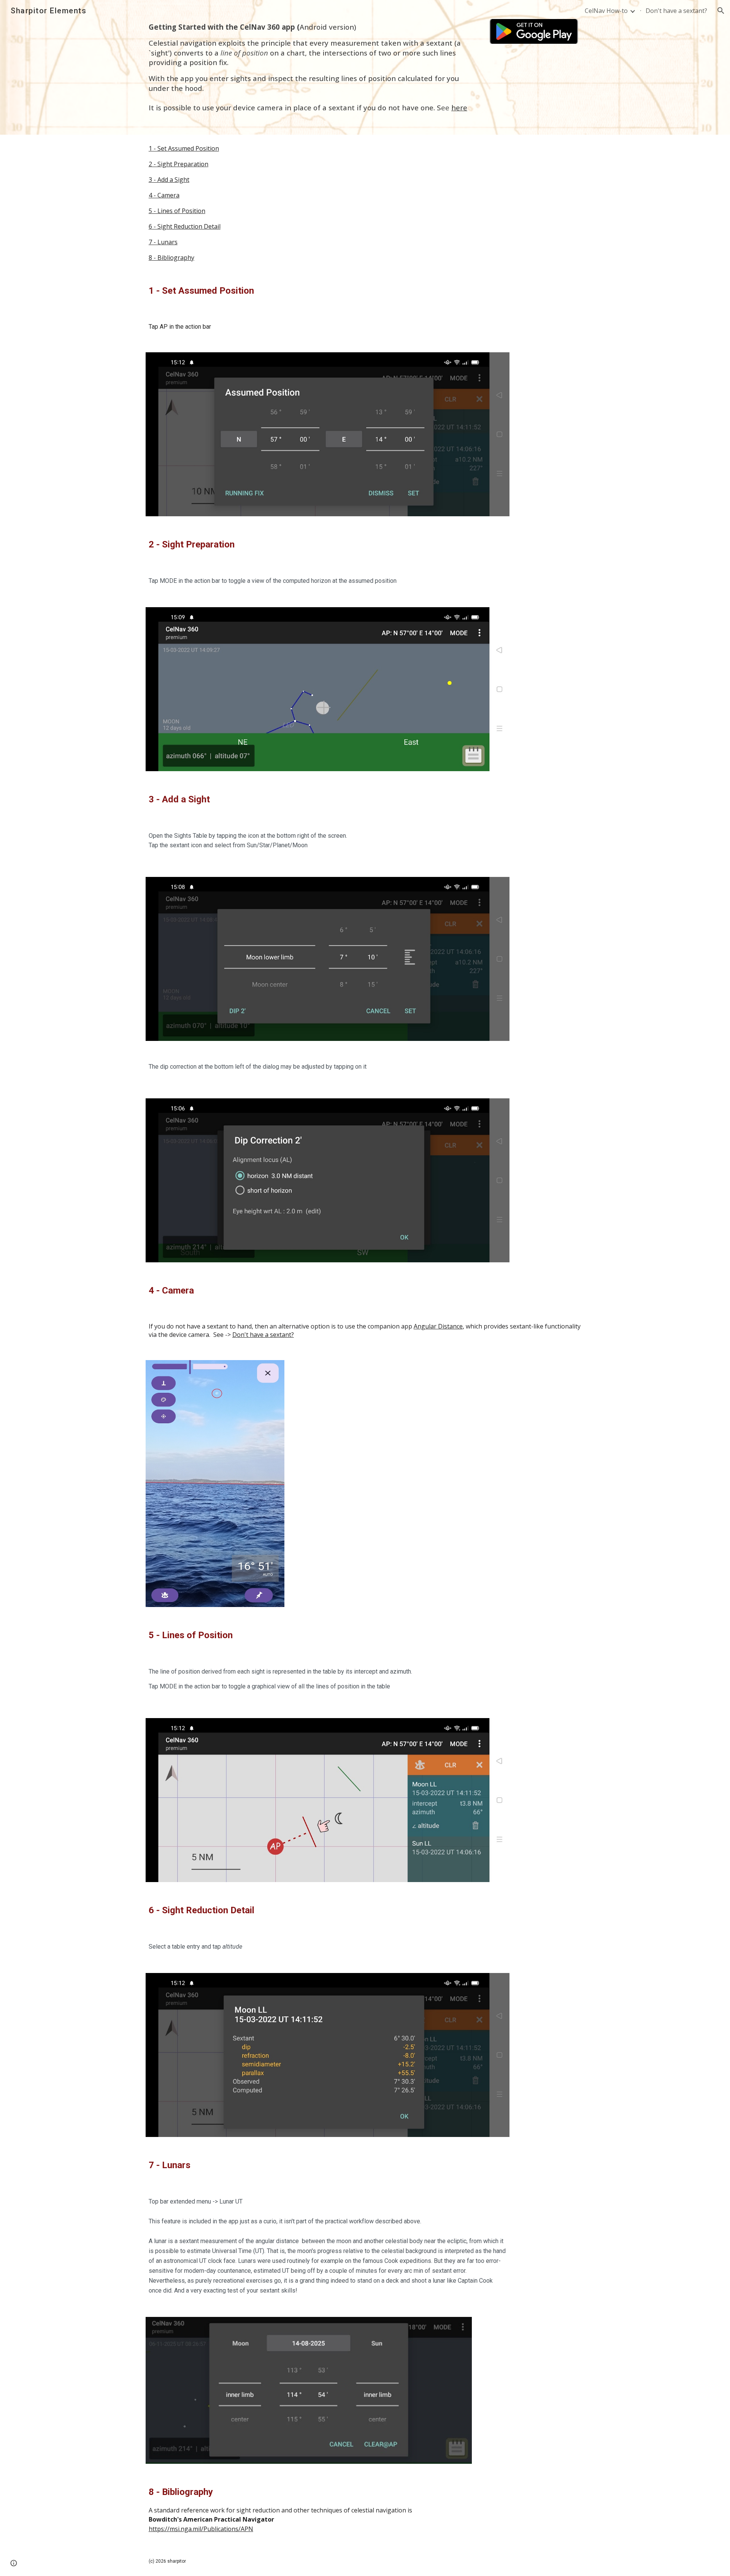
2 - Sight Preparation (179, 164)
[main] (309, 67)
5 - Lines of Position (177, 211)
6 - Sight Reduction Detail (185, 226)
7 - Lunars (163, 242)
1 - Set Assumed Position (184, 148)
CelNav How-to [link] (606, 11)
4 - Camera (164, 195)
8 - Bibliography (171, 258)
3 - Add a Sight (169, 180)
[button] (721, 11)
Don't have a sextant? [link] (676, 11)
